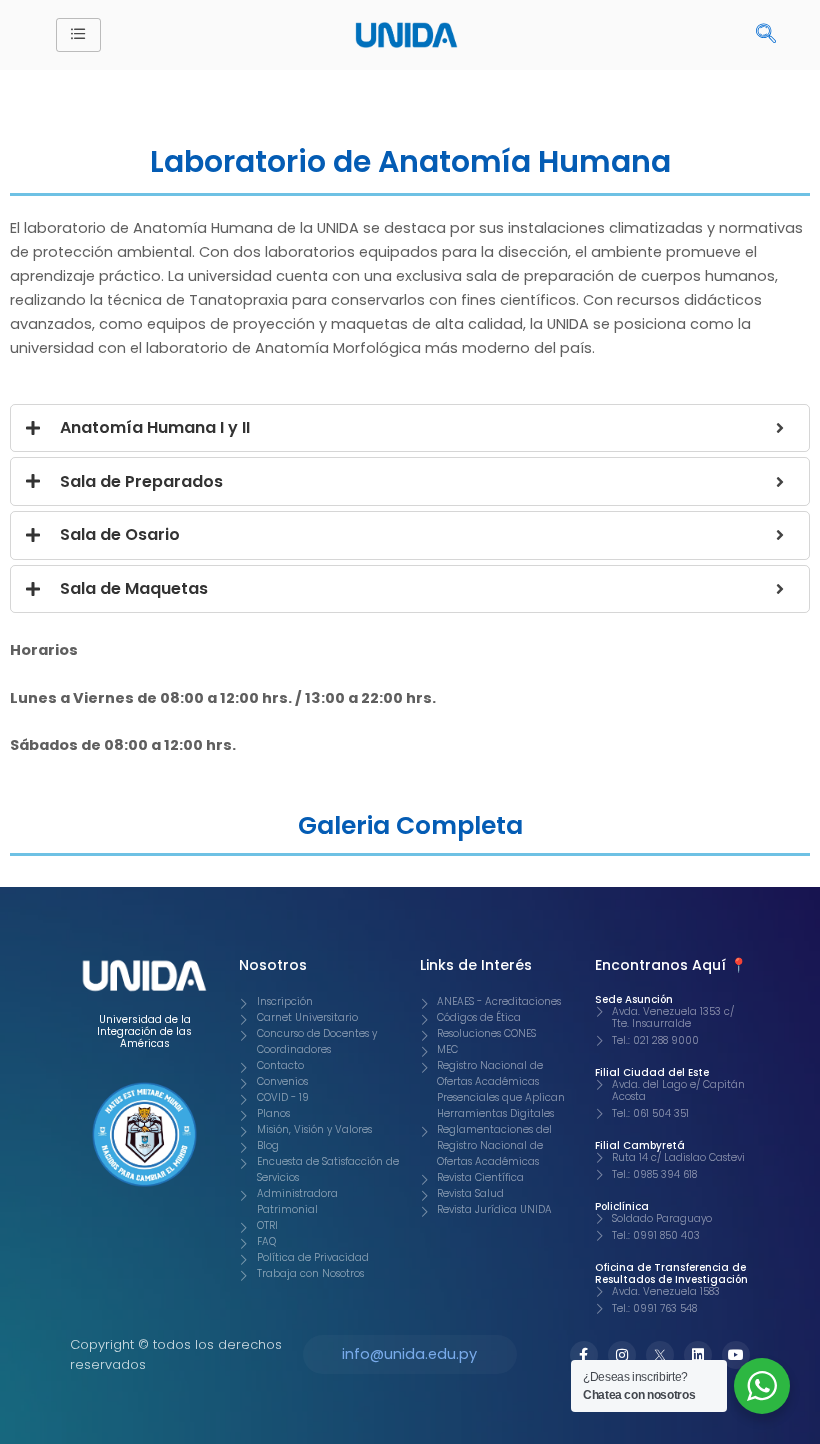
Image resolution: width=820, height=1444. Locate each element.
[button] (766, 35)
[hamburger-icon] (78, 35)
